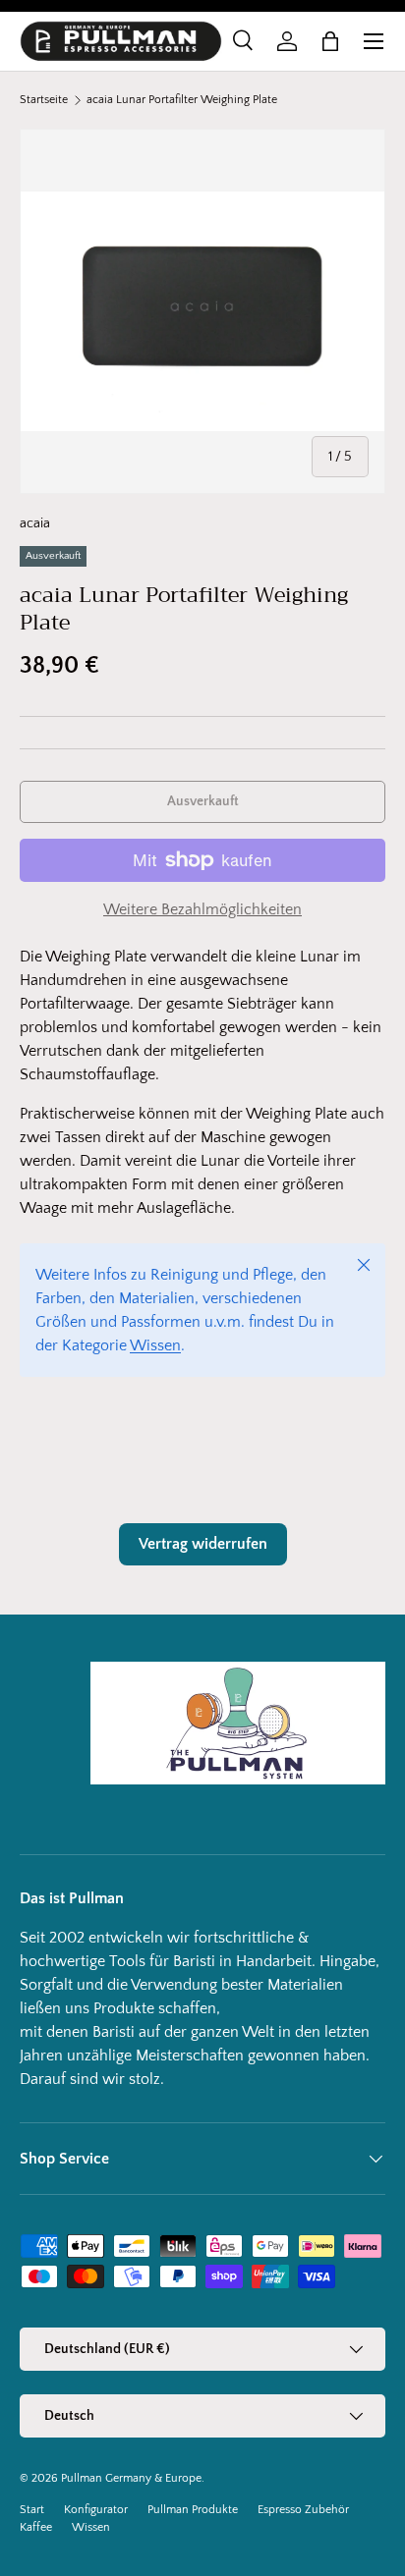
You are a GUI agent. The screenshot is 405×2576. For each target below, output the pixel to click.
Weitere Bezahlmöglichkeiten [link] (202, 909)
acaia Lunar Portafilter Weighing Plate (182, 100)
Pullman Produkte (193, 2510)
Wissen (155, 1345)
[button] (330, 41)
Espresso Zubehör (303, 2510)
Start (32, 2510)
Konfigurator (96, 2510)
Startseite (44, 100)
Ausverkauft (203, 801)
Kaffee (36, 2527)
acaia (35, 523)
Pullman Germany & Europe (131, 2478)
